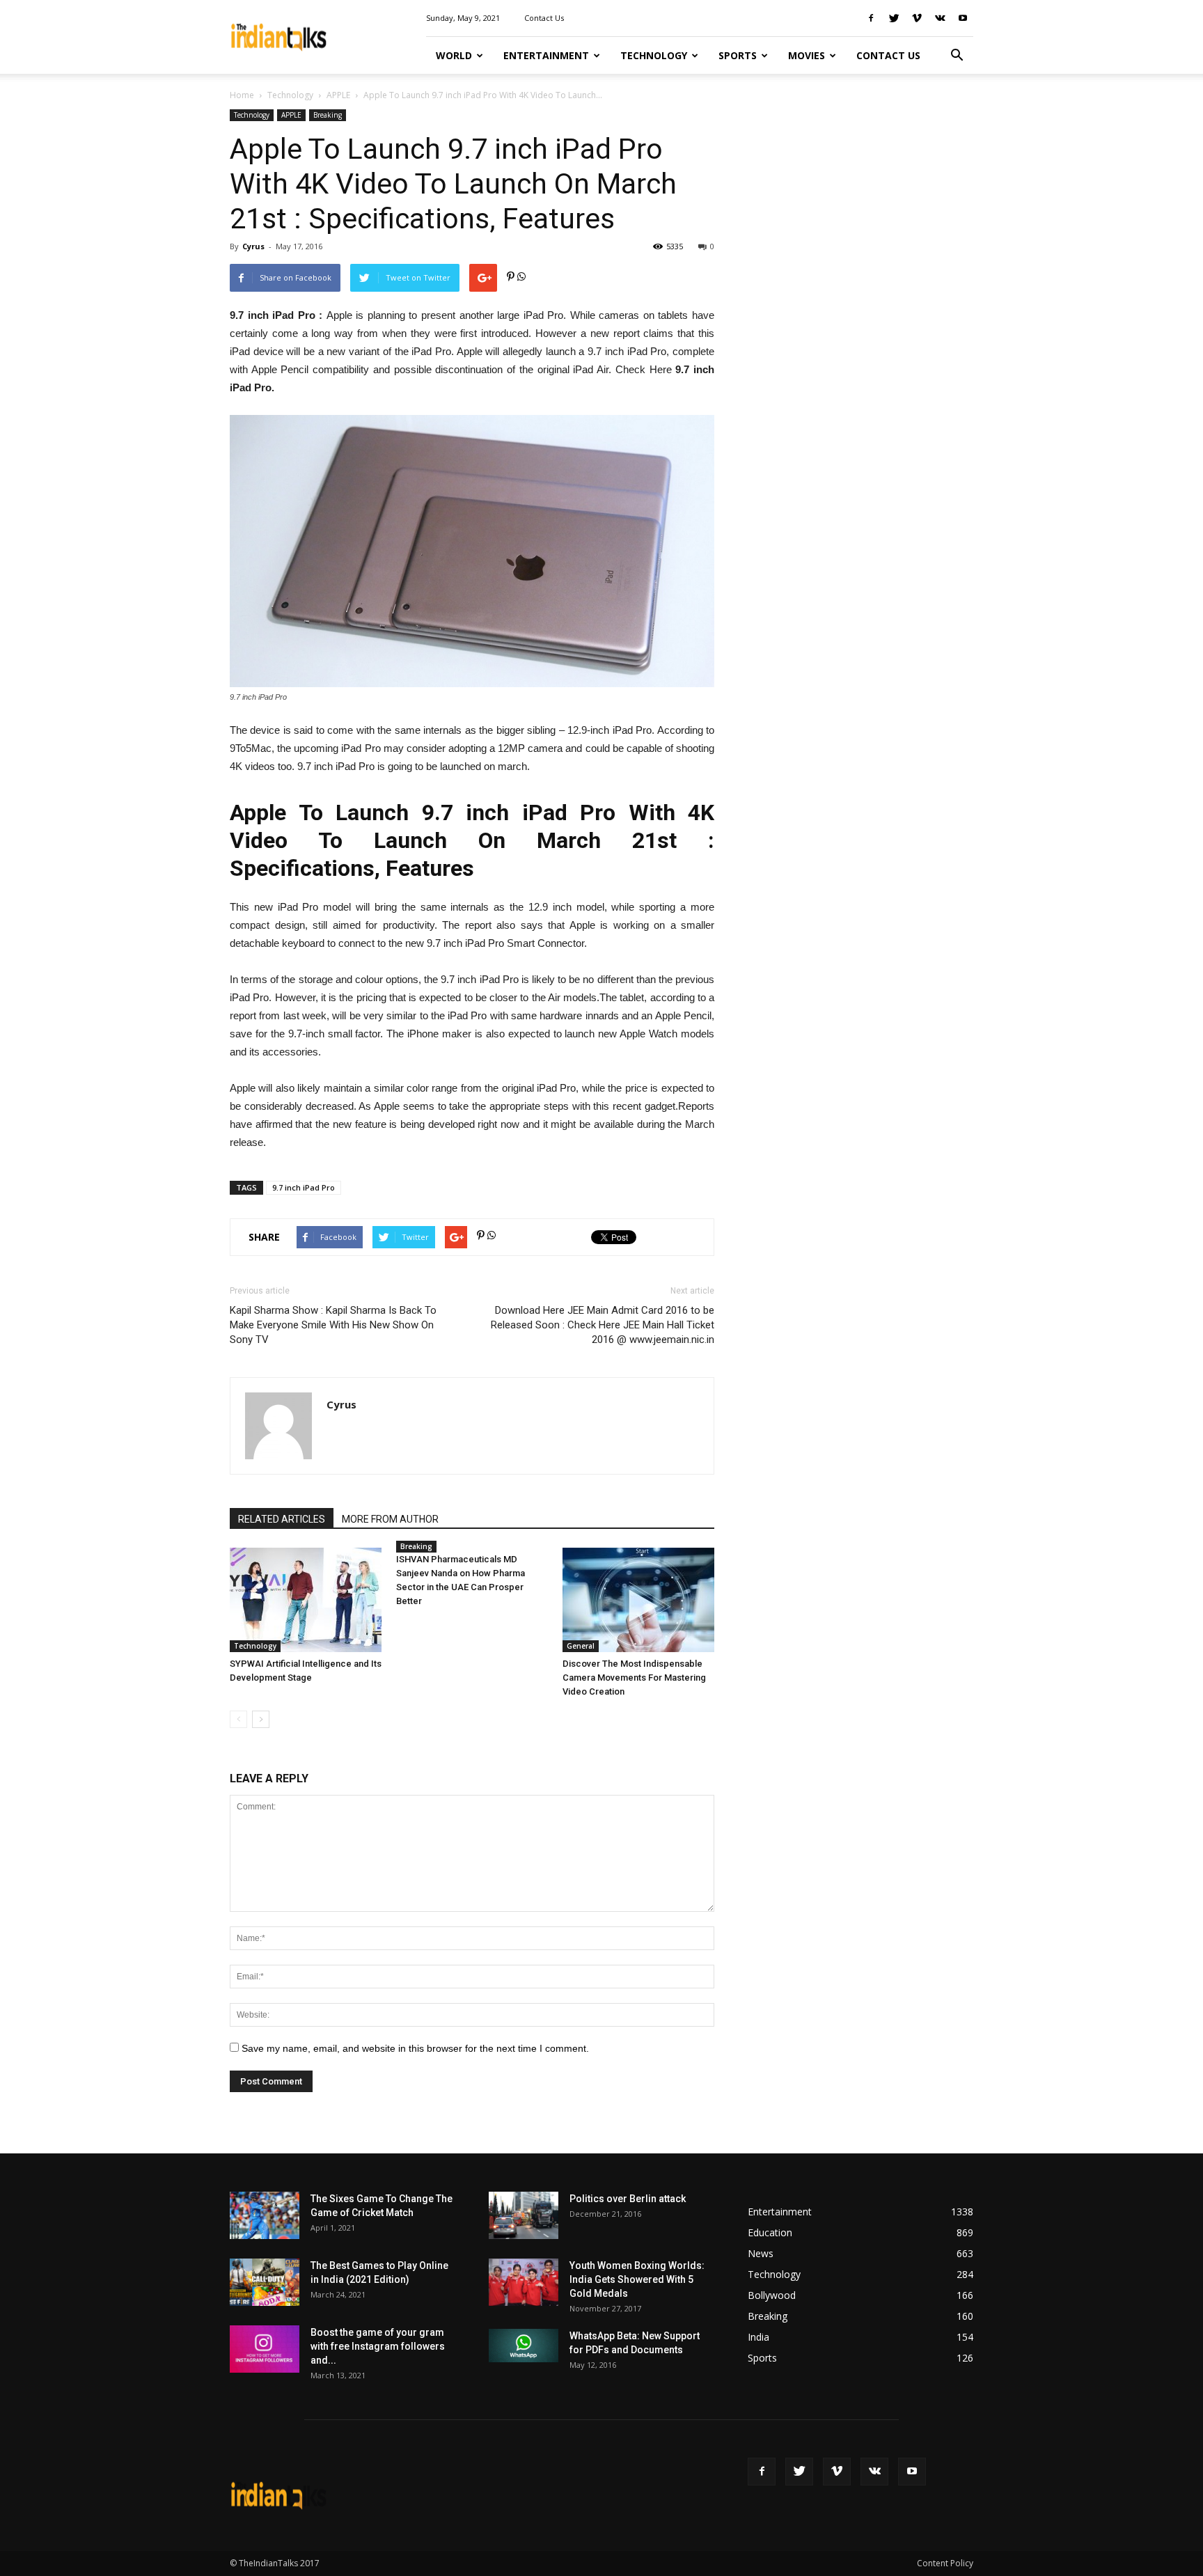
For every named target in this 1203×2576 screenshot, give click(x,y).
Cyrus (253, 246)
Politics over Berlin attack (628, 2199)
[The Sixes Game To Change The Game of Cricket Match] (265, 2216)
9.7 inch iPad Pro (304, 1187)
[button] (957, 56)
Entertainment (546, 55)
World (454, 55)
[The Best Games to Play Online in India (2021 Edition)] (265, 2283)
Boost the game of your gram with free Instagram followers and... (378, 2346)
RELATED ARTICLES (282, 1519)
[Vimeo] (917, 18)
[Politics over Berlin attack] (524, 2216)
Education (770, 2232)
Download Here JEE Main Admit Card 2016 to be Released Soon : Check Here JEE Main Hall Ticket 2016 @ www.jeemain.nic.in (603, 1325)
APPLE (338, 95)
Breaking (328, 115)
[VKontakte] (940, 18)
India (758, 2337)
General (581, 1646)
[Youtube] (963, 18)
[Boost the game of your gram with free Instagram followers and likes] (265, 2349)
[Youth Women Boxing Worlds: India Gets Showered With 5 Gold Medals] (524, 2283)
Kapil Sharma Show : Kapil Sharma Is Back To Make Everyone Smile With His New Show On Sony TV (333, 1325)
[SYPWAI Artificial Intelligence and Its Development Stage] (306, 1600)
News (761, 2253)
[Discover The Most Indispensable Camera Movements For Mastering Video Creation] (638, 1600)
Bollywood (772, 2295)
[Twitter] (894, 18)
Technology (654, 55)
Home (242, 95)
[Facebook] (871, 18)
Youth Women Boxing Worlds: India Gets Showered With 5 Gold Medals (637, 2279)
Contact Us (544, 18)
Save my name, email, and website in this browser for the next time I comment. (415, 2048)
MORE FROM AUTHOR (390, 1519)
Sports (738, 55)
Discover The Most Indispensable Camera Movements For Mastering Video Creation (634, 1678)
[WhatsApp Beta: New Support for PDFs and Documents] (524, 2346)
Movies (807, 55)
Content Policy (945, 2563)
